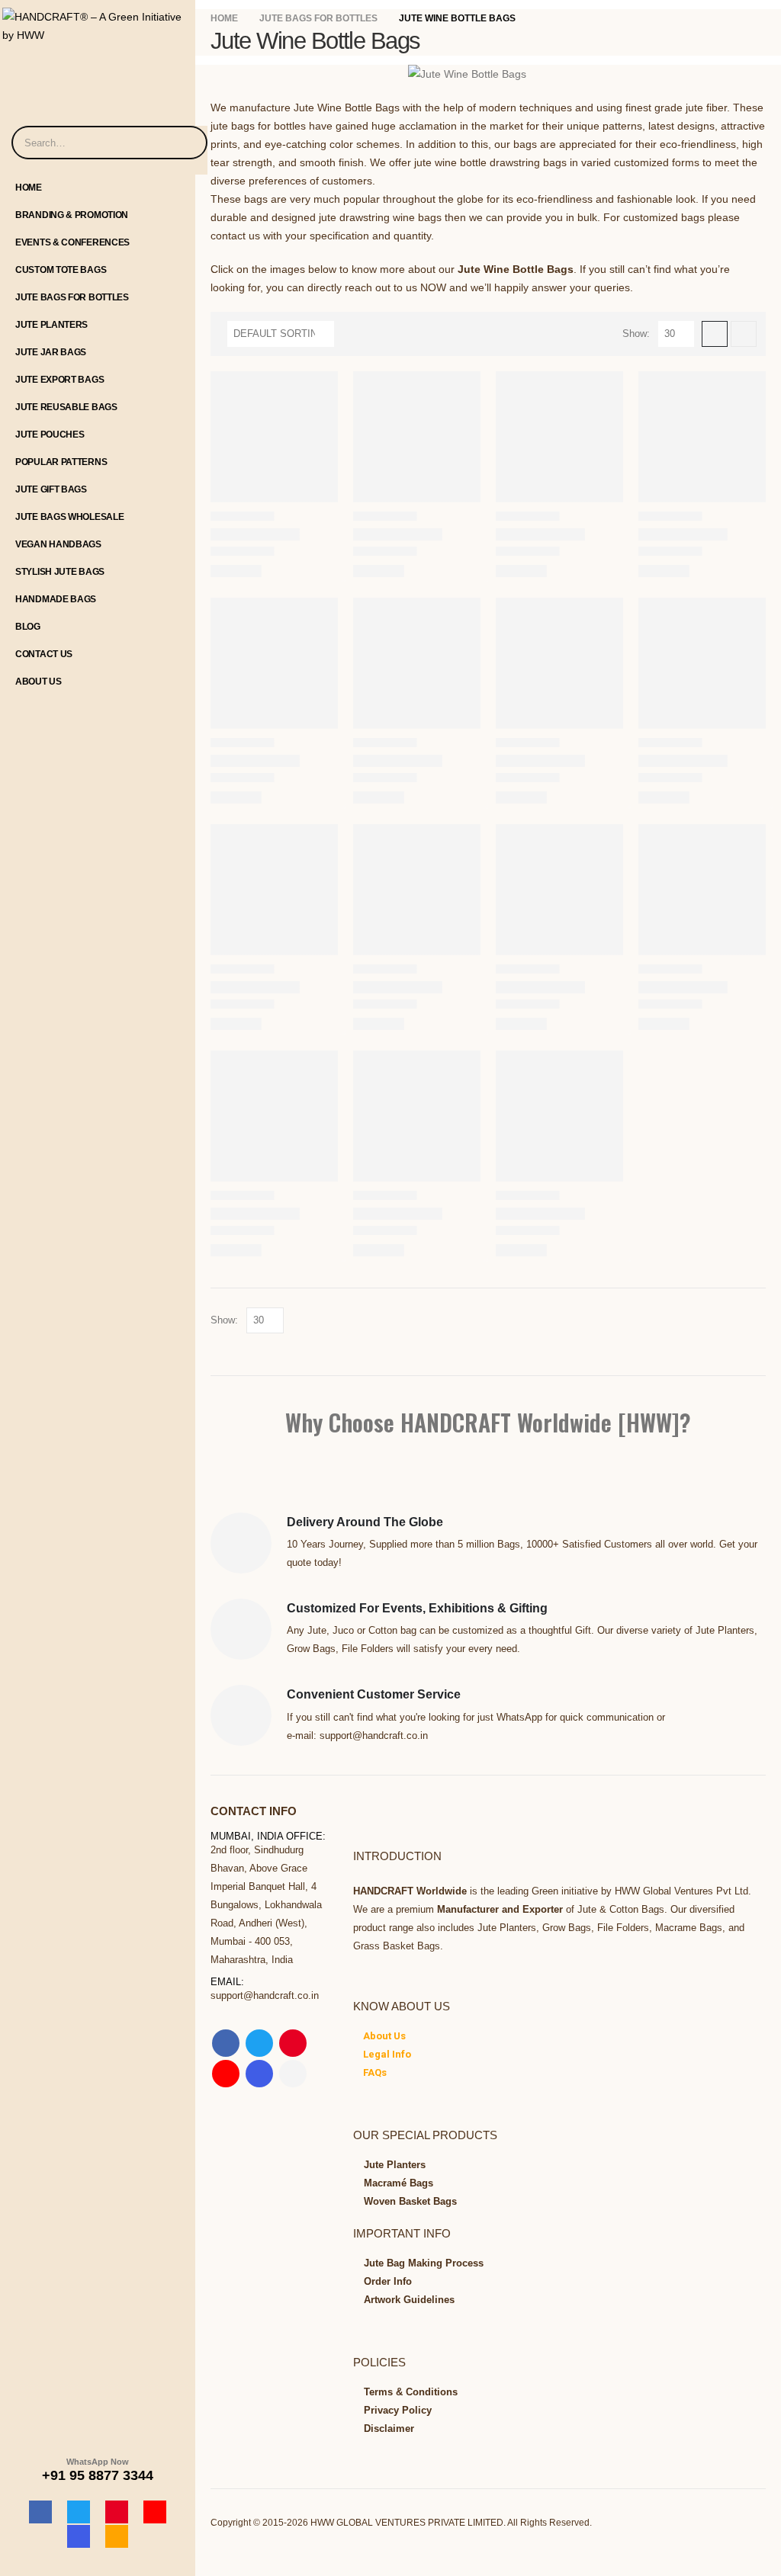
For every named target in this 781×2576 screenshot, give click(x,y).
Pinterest (293, 2043)
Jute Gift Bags (51, 489)
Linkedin (293, 2074)
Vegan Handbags (58, 544)
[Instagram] (79, 2536)
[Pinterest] (117, 2512)
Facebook (226, 2043)
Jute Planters (51, 325)
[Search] (186, 143)
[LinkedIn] (117, 2536)
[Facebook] (40, 2512)
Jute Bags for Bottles (72, 297)
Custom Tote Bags (61, 270)
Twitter (259, 2043)
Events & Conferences (72, 242)
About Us (39, 682)
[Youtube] (155, 2512)
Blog (28, 627)
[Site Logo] (98, 22)
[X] (79, 2512)
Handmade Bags (56, 599)
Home (29, 188)
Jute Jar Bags (51, 352)
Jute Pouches (50, 435)
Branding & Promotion (72, 215)
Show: (636, 334)
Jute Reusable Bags (66, 407)
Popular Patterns (61, 462)
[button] (715, 334)
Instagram (259, 2074)
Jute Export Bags (59, 380)
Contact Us (44, 654)
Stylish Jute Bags (60, 572)
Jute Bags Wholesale (69, 517)
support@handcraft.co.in (265, 1995)
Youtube (226, 2074)
